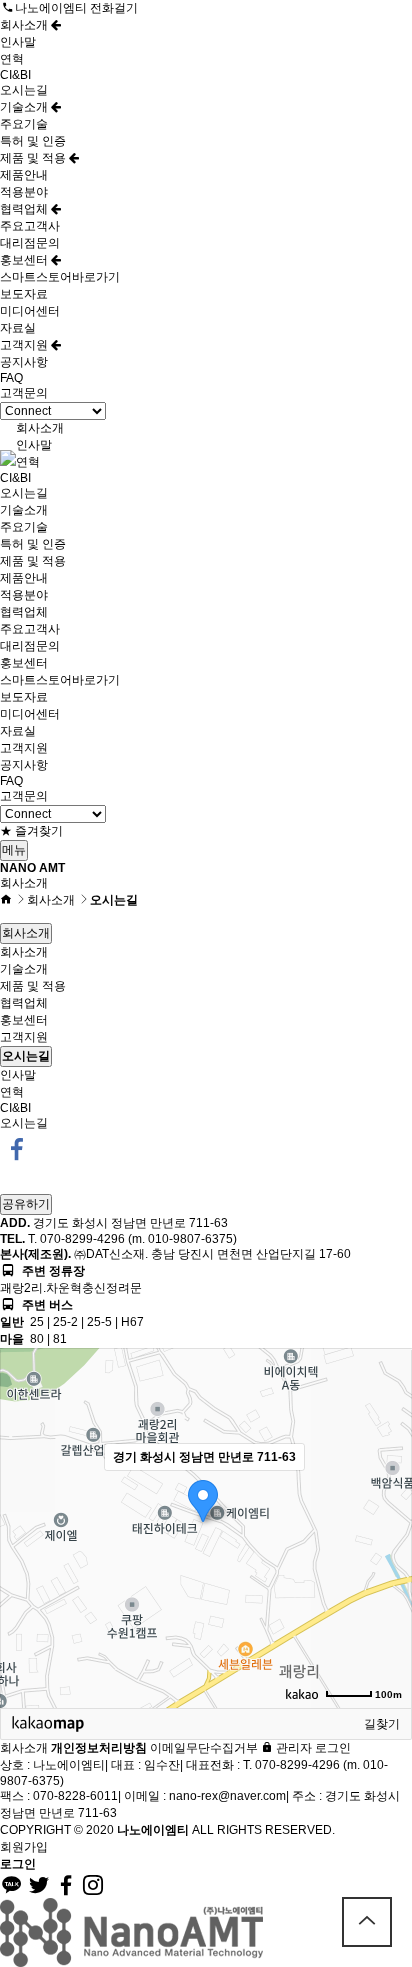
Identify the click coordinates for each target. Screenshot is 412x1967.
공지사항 (24, 362)
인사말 (18, 42)
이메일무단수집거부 (204, 1748)
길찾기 (382, 1724)
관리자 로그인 (312, 1748)
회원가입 (24, 1847)
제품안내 (24, 175)
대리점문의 (30, 243)
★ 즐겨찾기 (31, 831)
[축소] (387, 1525)
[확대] (387, 1492)
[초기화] (387, 1563)
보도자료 (24, 294)
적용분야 (24, 192)
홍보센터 (25, 260)
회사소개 (25, 25)
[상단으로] (367, 1922)
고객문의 (24, 393)
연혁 (12, 59)
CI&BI (15, 75)
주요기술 (24, 124)
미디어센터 (30, 311)
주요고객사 (30, 226)
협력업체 (25, 209)
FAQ (11, 378)
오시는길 (24, 90)
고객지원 (25, 345)
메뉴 (14, 850)
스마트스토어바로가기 (60, 277)
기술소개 (25, 107)
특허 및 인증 (33, 141)
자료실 (18, 328)
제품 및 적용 (34, 158)
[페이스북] (17, 1148)
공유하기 (26, 1204)
